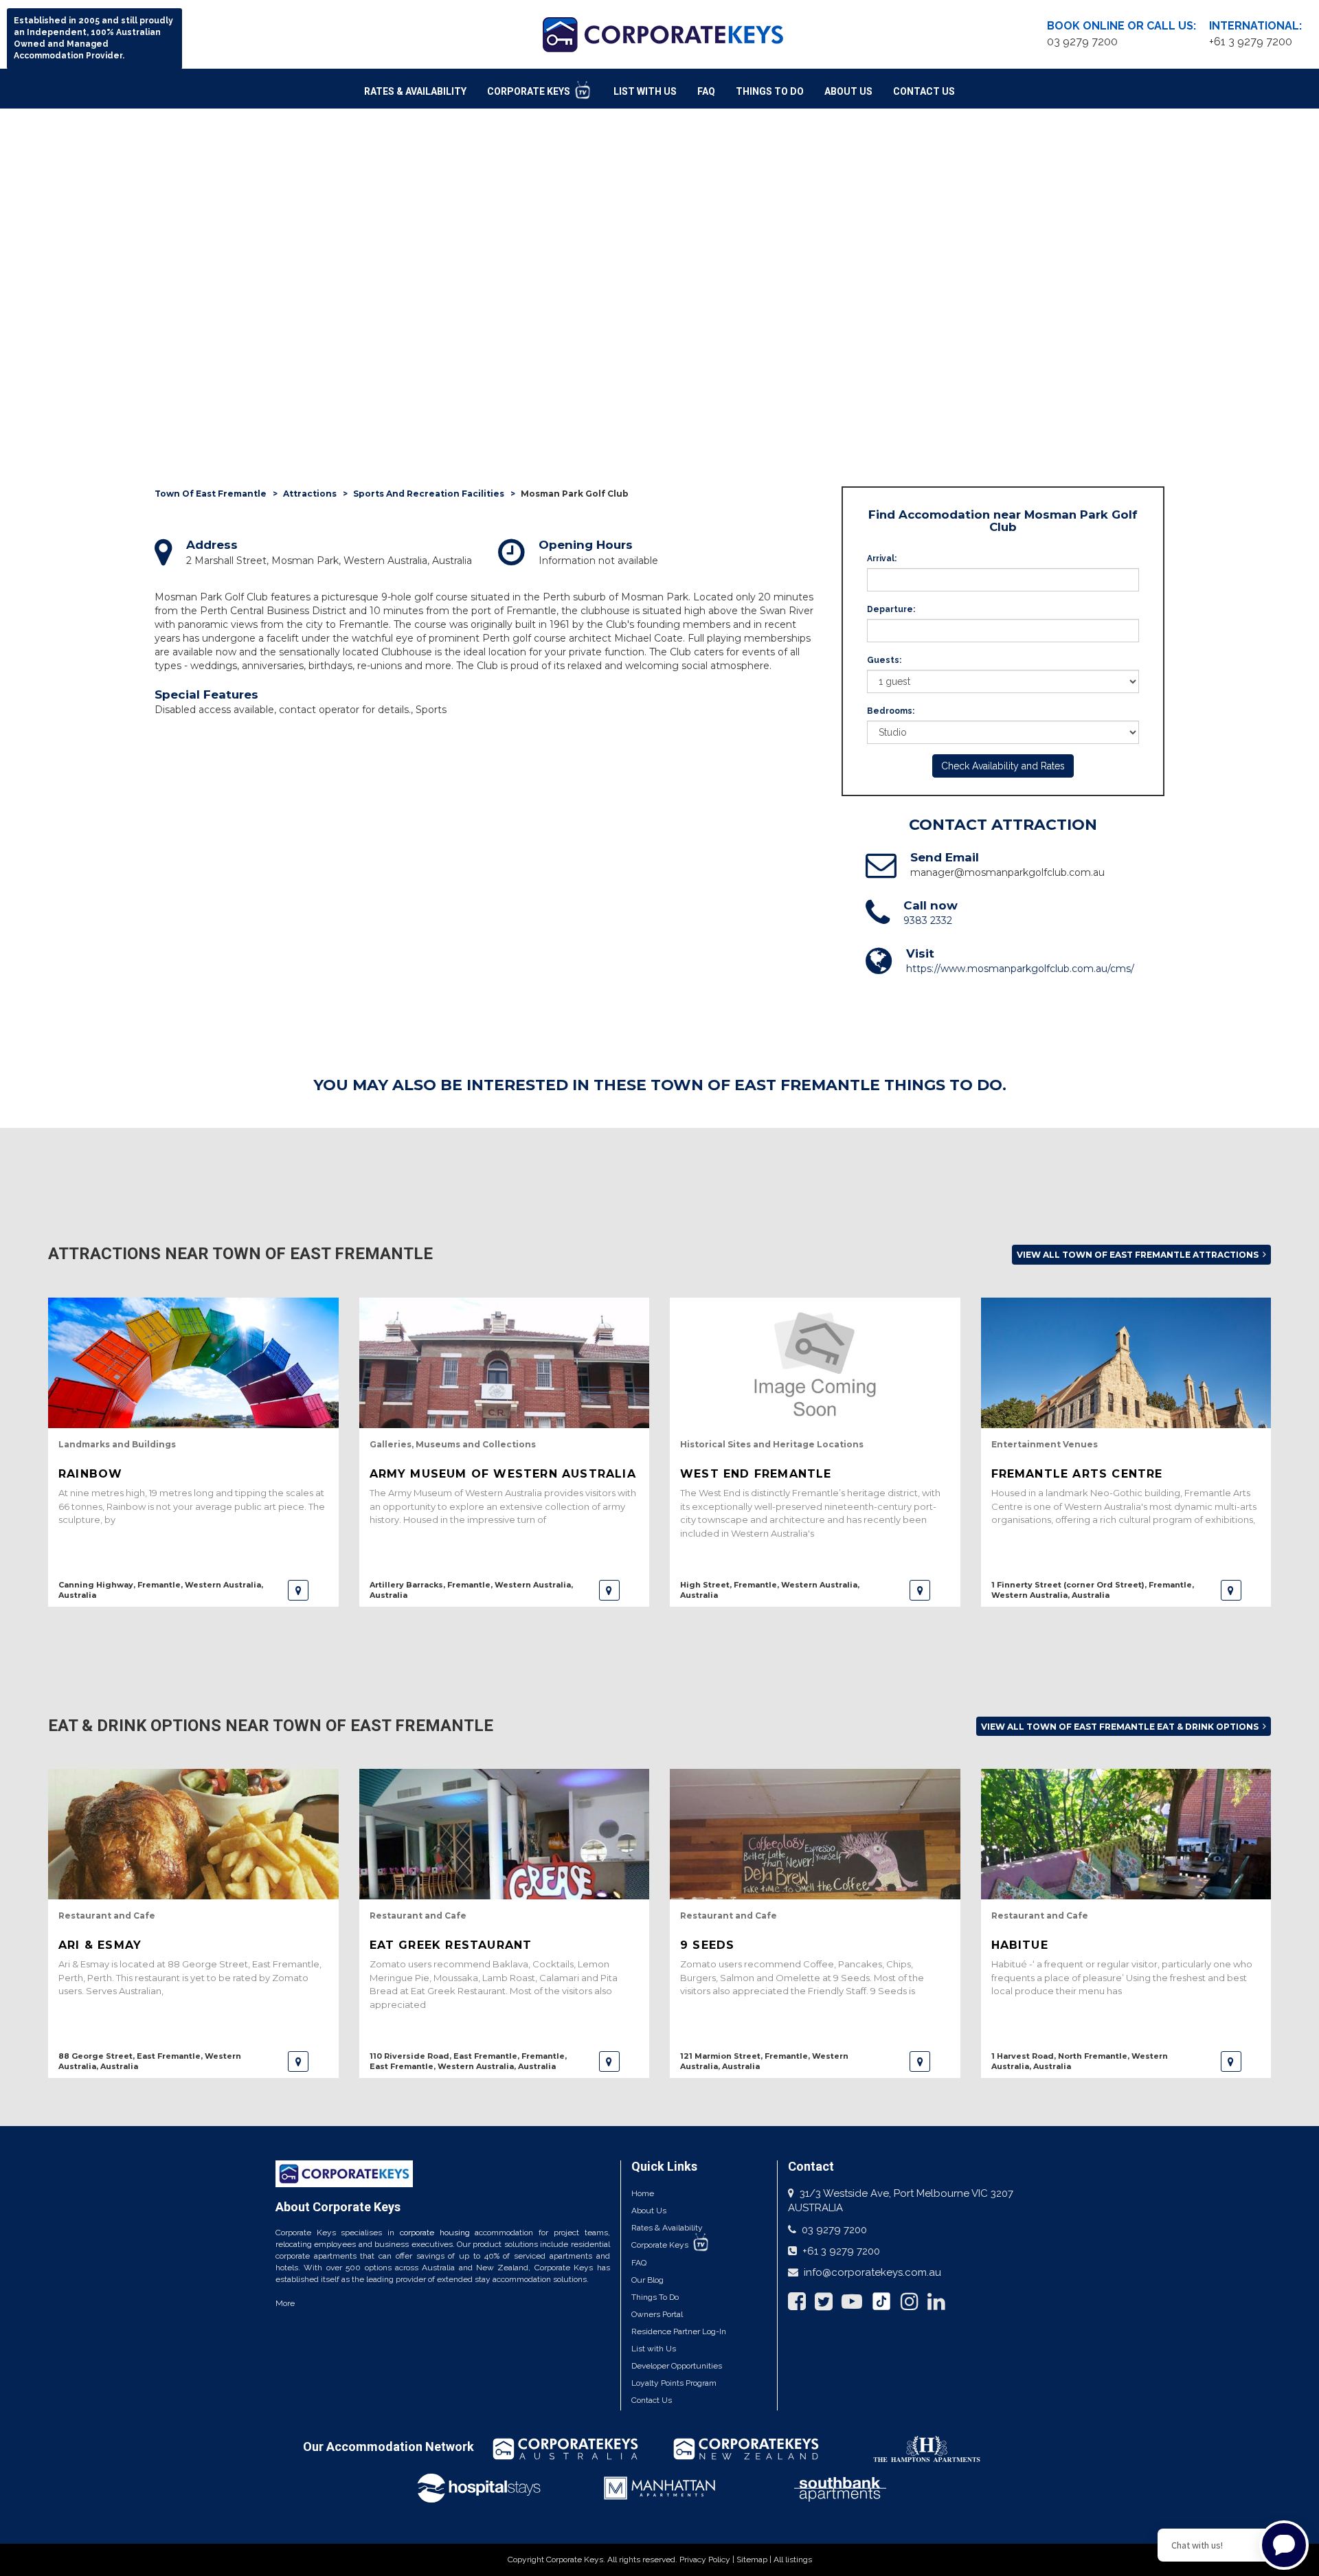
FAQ (706, 91)
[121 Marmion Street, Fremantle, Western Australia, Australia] (920, 2061)
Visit (920, 953)
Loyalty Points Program (674, 2383)
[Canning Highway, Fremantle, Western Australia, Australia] (298, 1590)
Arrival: (882, 558)
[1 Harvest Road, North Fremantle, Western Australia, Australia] (1231, 2061)
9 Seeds (707, 1945)
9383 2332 (928, 920)
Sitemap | (755, 2560)
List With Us (645, 91)
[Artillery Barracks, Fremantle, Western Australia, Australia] (609, 1590)
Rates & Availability (415, 91)
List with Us (654, 2349)
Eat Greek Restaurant (451, 1945)
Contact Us (924, 91)
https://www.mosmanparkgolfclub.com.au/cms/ (1020, 969)
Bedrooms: (891, 711)
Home (643, 2193)
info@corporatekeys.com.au (872, 2272)
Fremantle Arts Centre (1077, 1474)
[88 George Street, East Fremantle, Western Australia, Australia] (298, 2061)
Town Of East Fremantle (211, 494)
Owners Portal (657, 2314)
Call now (931, 905)
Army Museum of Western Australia (503, 1474)
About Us (848, 91)
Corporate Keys (530, 91)
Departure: (891, 609)
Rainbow (90, 1474)
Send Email (945, 857)
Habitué (1020, 1945)
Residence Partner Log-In (679, 2331)
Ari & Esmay (100, 1945)
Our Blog (647, 2280)
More (285, 2303)
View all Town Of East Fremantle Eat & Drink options (1121, 1727)
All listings (793, 2560)
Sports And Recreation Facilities (429, 494)
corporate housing (435, 2233)
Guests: (884, 660)
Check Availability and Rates (1003, 766)
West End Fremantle (756, 1474)
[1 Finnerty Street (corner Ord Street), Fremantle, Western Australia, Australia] (1231, 1590)
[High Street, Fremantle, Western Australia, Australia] (920, 1590)
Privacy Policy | (708, 2560)
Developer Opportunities (677, 2366)
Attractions (310, 494)
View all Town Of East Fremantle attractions (1139, 1255)
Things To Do (770, 91)
